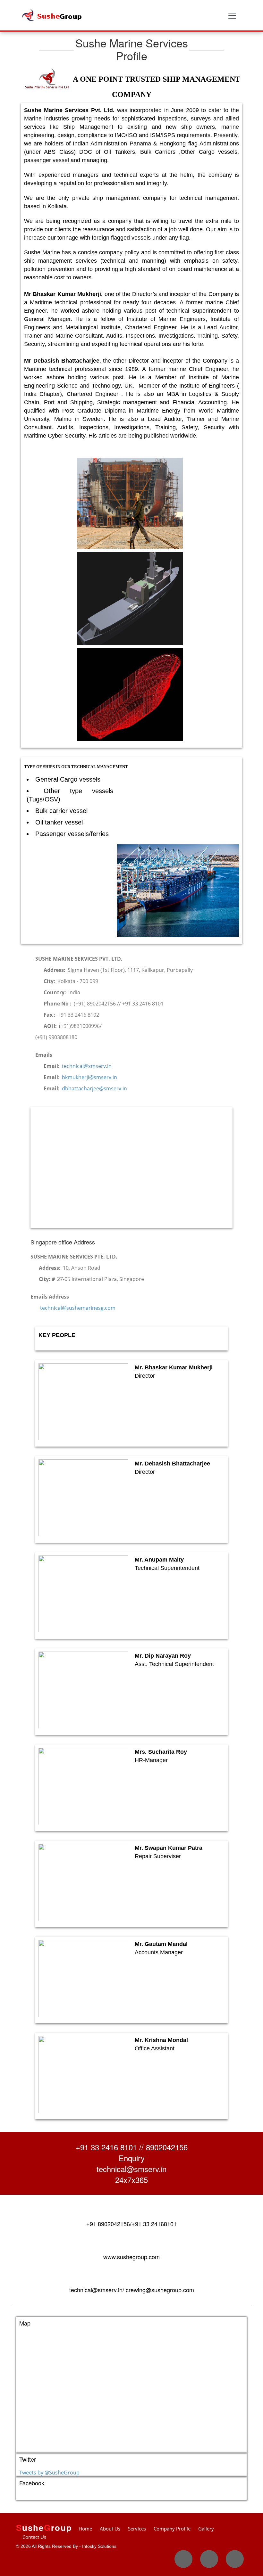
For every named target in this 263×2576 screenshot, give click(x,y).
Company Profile (172, 2529)
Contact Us (34, 2537)
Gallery (206, 2529)
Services (137, 2529)
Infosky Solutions (99, 2546)
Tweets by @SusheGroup (49, 2473)
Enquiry (132, 2158)
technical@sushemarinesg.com (77, 1308)
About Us (110, 2529)
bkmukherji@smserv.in (89, 1077)
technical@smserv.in (86, 1066)
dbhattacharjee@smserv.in (94, 1088)
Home (85, 2529)
